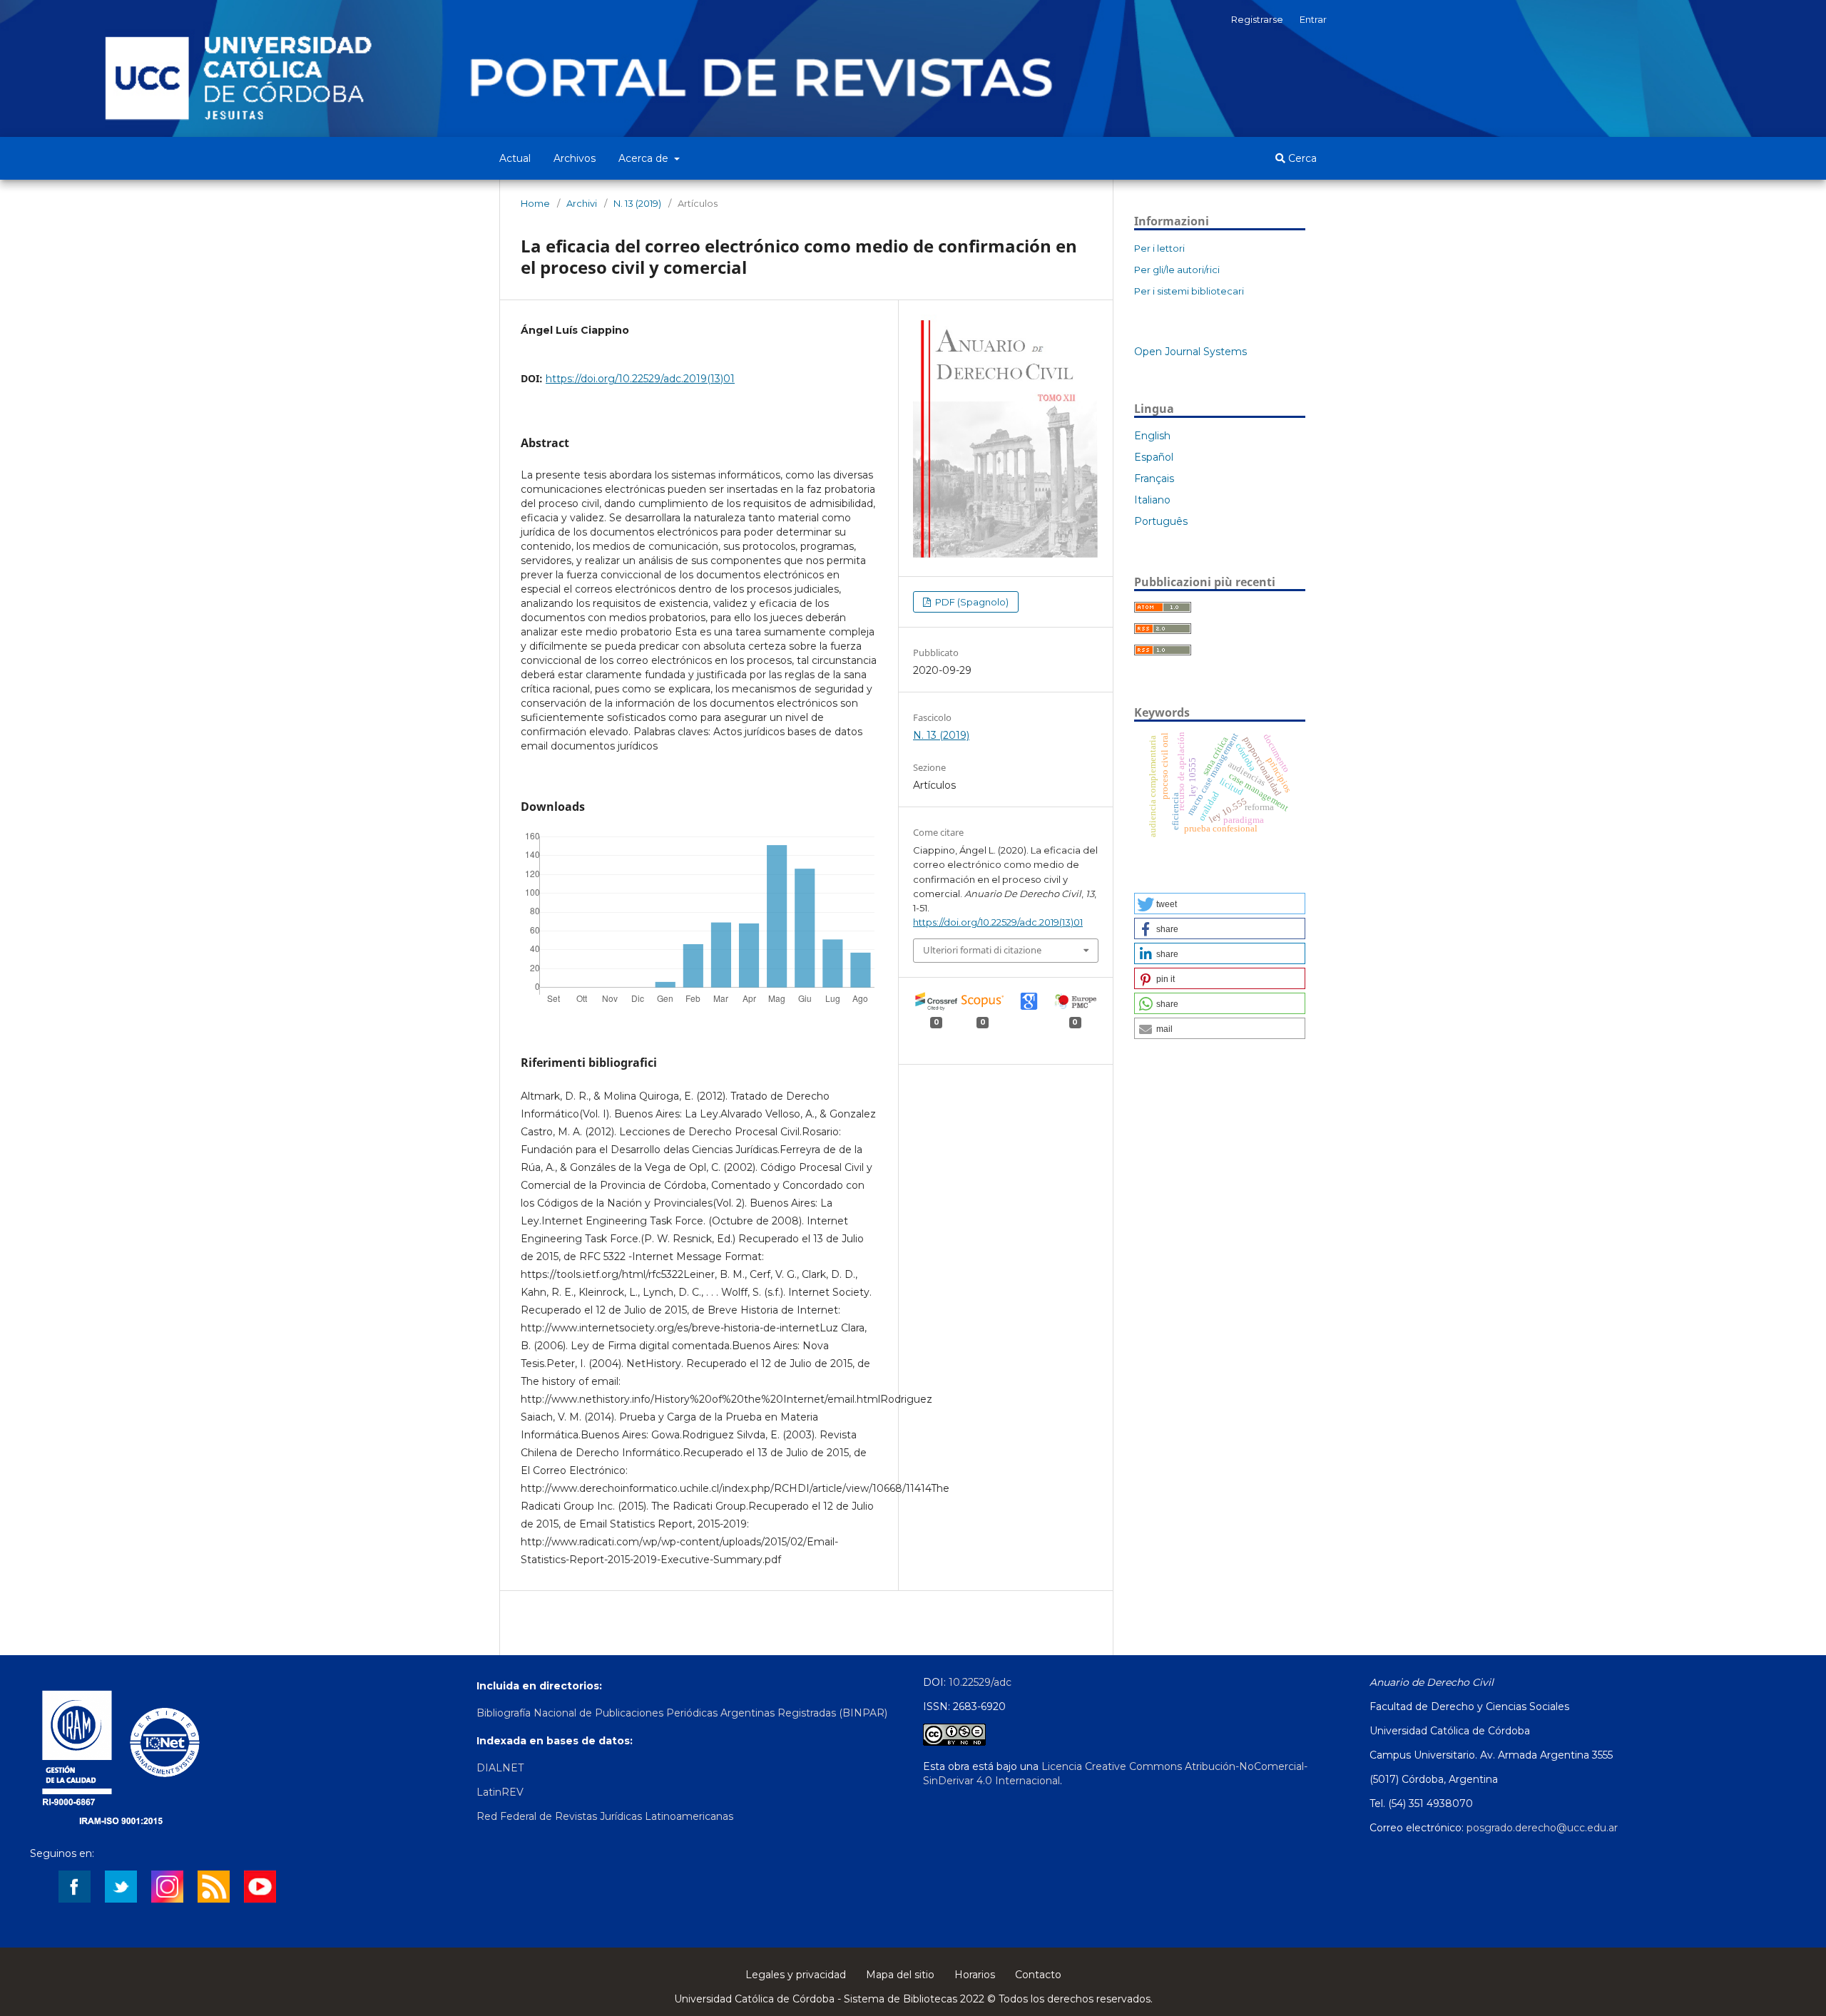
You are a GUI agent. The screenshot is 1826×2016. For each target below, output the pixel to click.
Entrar (1313, 19)
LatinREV (500, 1792)
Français (1154, 479)
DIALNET (500, 1768)
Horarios (975, 1975)
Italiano (1152, 500)
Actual (515, 158)
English (1152, 436)
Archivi (582, 203)
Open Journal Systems (1190, 352)
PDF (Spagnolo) (971, 602)
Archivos (575, 158)
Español (1154, 457)
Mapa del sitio (900, 1975)
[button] (1220, 904)
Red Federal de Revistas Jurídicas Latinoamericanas (605, 1816)
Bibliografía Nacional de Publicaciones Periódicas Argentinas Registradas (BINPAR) (682, 1713)
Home (535, 203)
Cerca (1301, 158)
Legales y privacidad (796, 1975)
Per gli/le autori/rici (1177, 270)
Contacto (1038, 1975)
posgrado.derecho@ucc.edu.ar (1542, 1828)
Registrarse (1257, 19)
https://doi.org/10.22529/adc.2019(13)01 (640, 379)
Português (1161, 521)
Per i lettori (1159, 248)
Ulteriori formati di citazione (982, 950)
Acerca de (645, 158)
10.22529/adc (980, 1682)
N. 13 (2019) (637, 203)
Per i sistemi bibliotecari (1189, 291)
